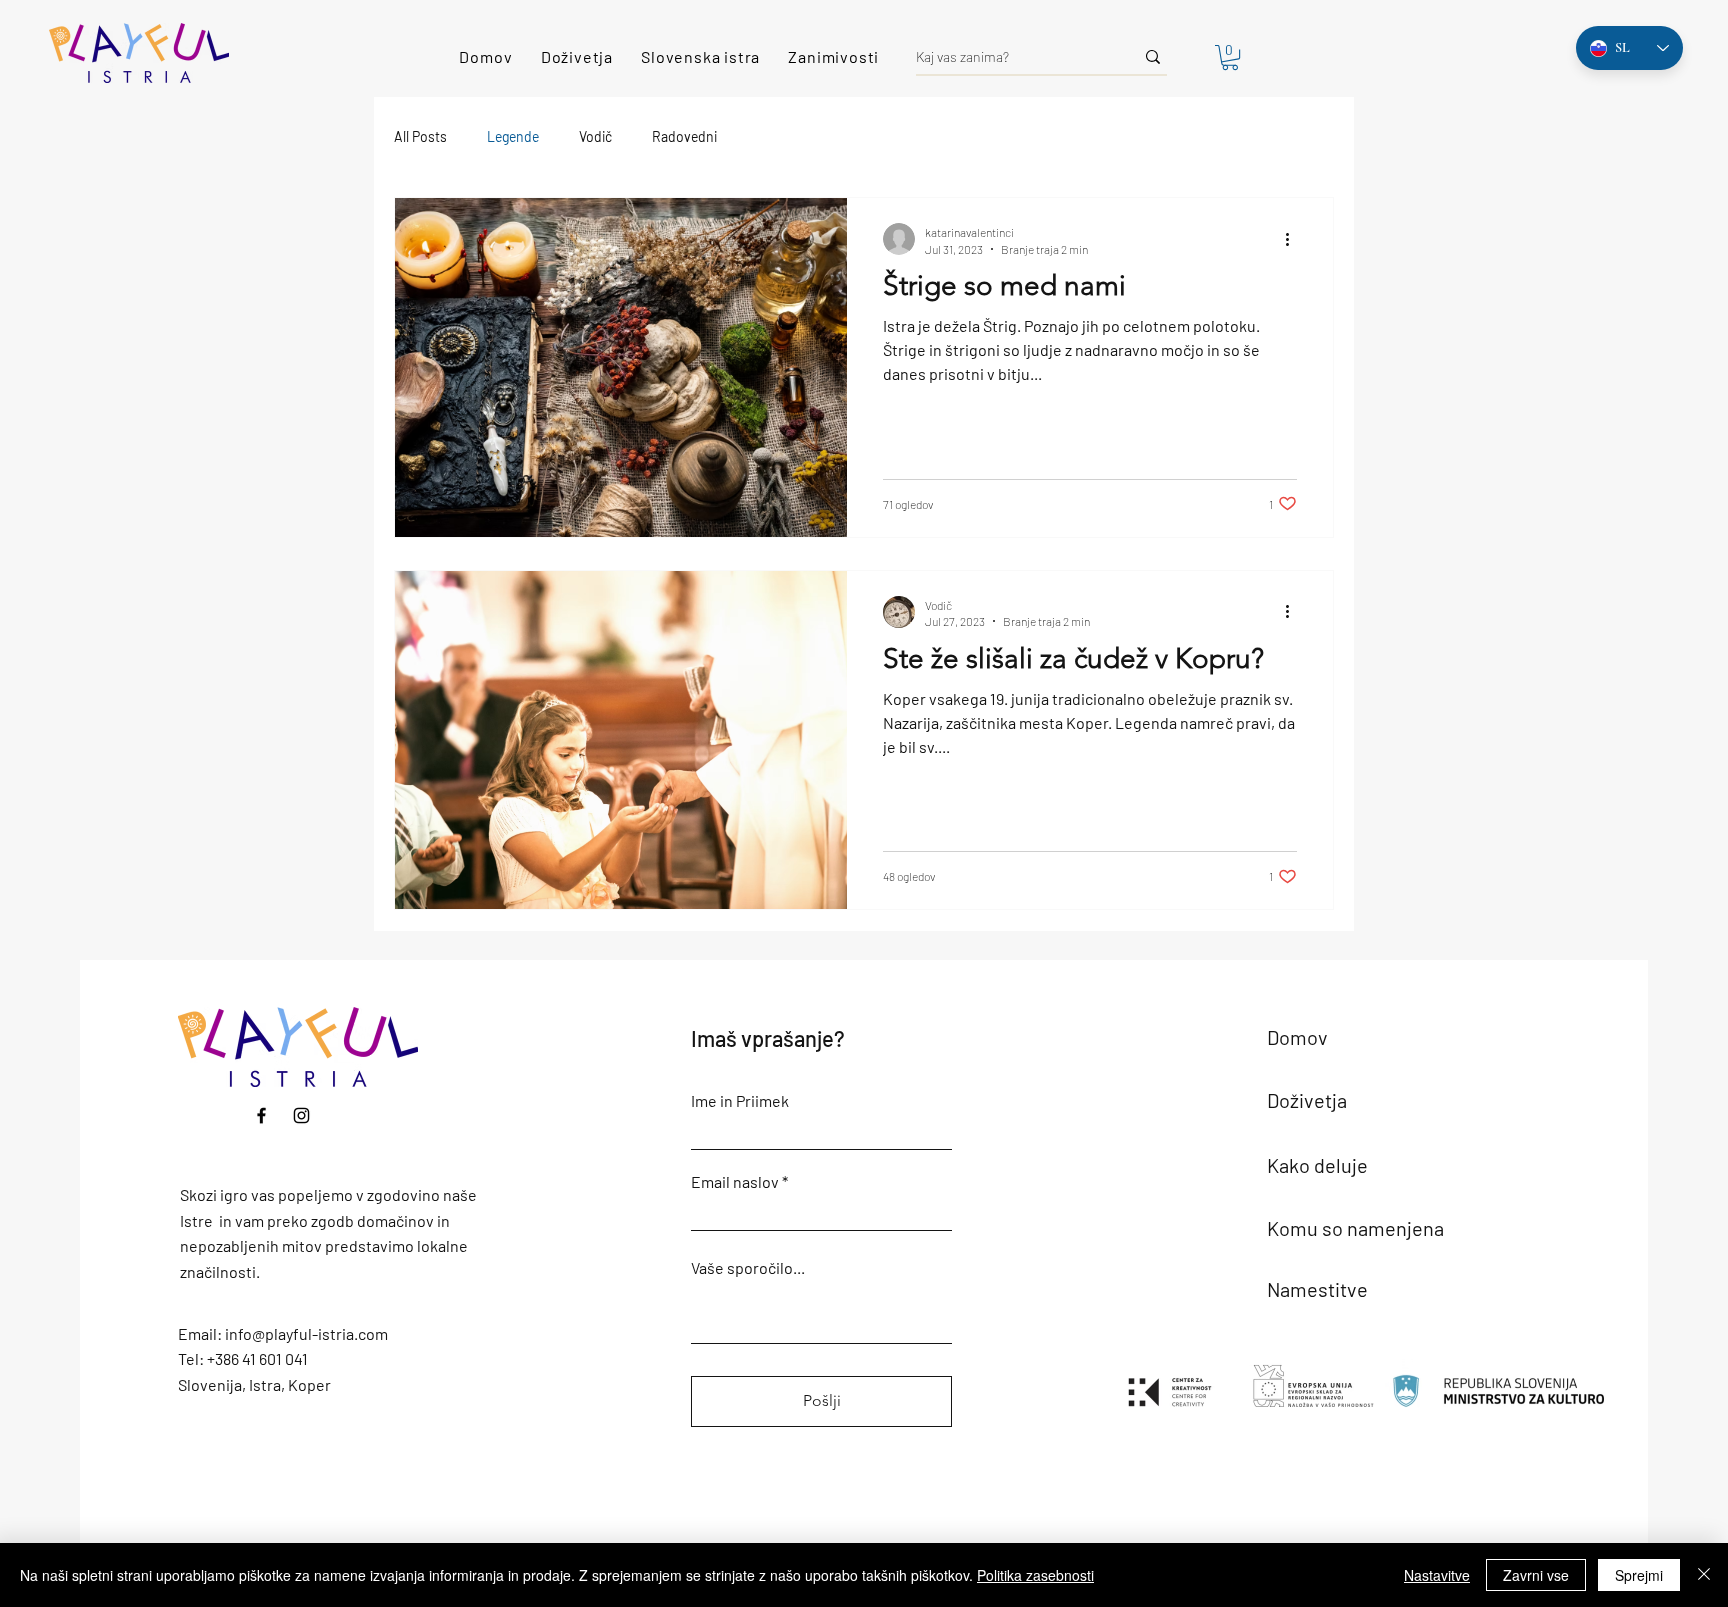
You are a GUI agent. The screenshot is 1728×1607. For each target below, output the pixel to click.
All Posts (420, 136)
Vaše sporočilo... (748, 1268)
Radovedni (684, 136)
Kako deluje (1317, 1165)
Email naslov (735, 1182)
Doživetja (1307, 1100)
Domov (1297, 1037)
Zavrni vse (1536, 1575)
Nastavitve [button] (1437, 1575)
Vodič (595, 136)
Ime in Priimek (740, 1101)
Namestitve (1317, 1289)
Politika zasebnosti (1035, 1575)
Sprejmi (1639, 1575)
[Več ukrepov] (1294, 239)
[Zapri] (1704, 1575)
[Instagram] (301, 1115)
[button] (1230, 57)
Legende (513, 136)
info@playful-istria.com (306, 1333)
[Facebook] (261, 1115)
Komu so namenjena (1355, 1228)
